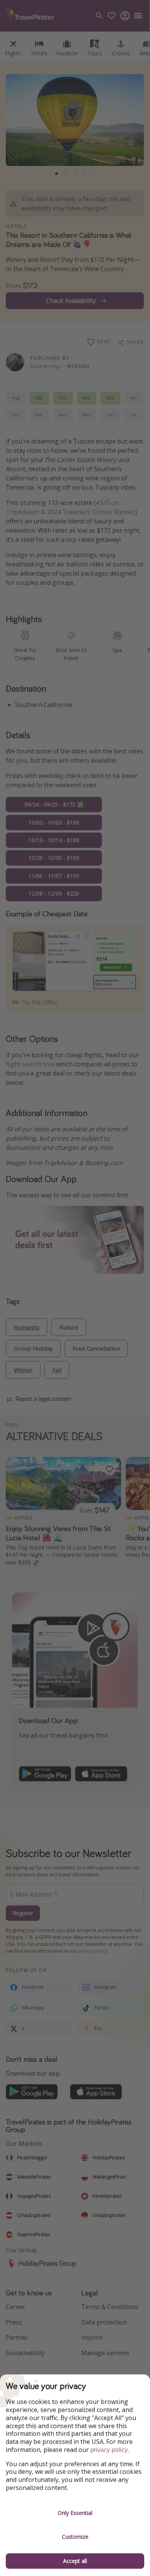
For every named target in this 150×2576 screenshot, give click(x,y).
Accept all (75, 2561)
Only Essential (75, 2513)
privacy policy (109, 2450)
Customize (75, 2537)
